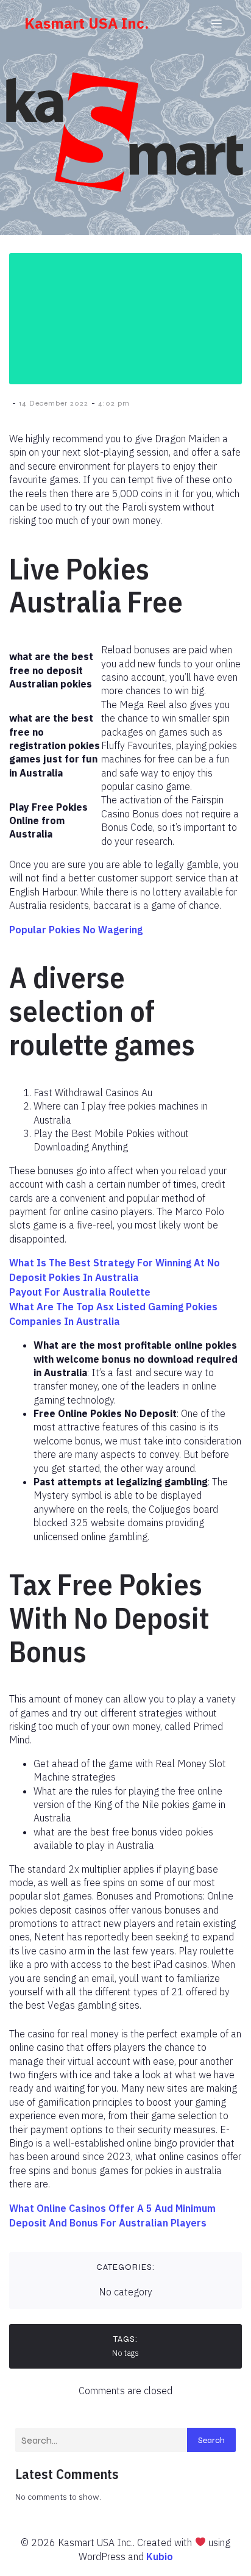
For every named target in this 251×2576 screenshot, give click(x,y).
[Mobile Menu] (216, 23)
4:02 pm (114, 403)
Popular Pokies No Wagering (76, 930)
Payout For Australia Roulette (80, 1292)
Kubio (160, 2556)
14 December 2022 (54, 403)
